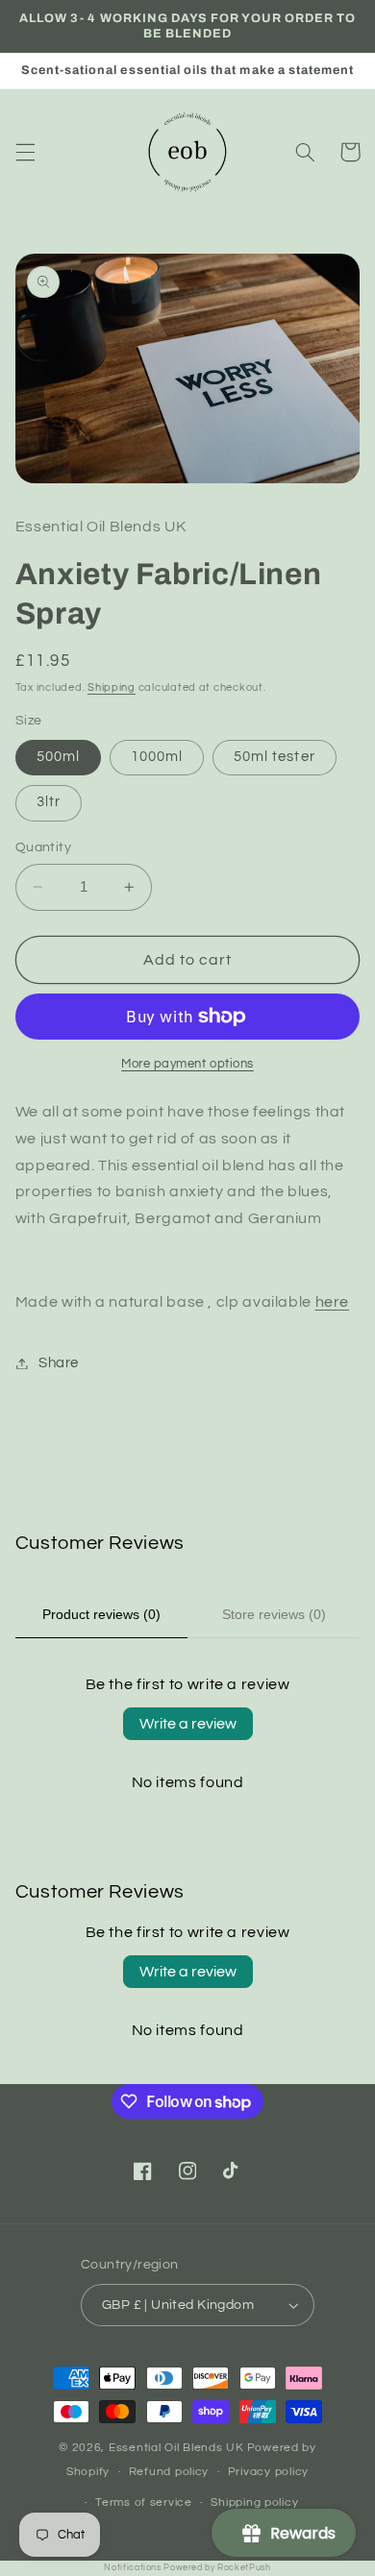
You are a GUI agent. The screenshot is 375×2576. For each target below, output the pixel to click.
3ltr (49, 802)
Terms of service (144, 2502)
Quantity (43, 847)
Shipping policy (254, 2502)
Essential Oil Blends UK (176, 2448)
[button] (25, 152)
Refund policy (169, 2472)
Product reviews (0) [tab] (101, 1614)
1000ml (157, 757)
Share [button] (59, 1363)
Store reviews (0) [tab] (274, 1614)
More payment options (187, 1064)
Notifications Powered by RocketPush (187, 2568)
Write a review (188, 1724)
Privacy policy (268, 2472)
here (333, 1302)
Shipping (112, 687)
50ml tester (275, 757)
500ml (58, 757)
